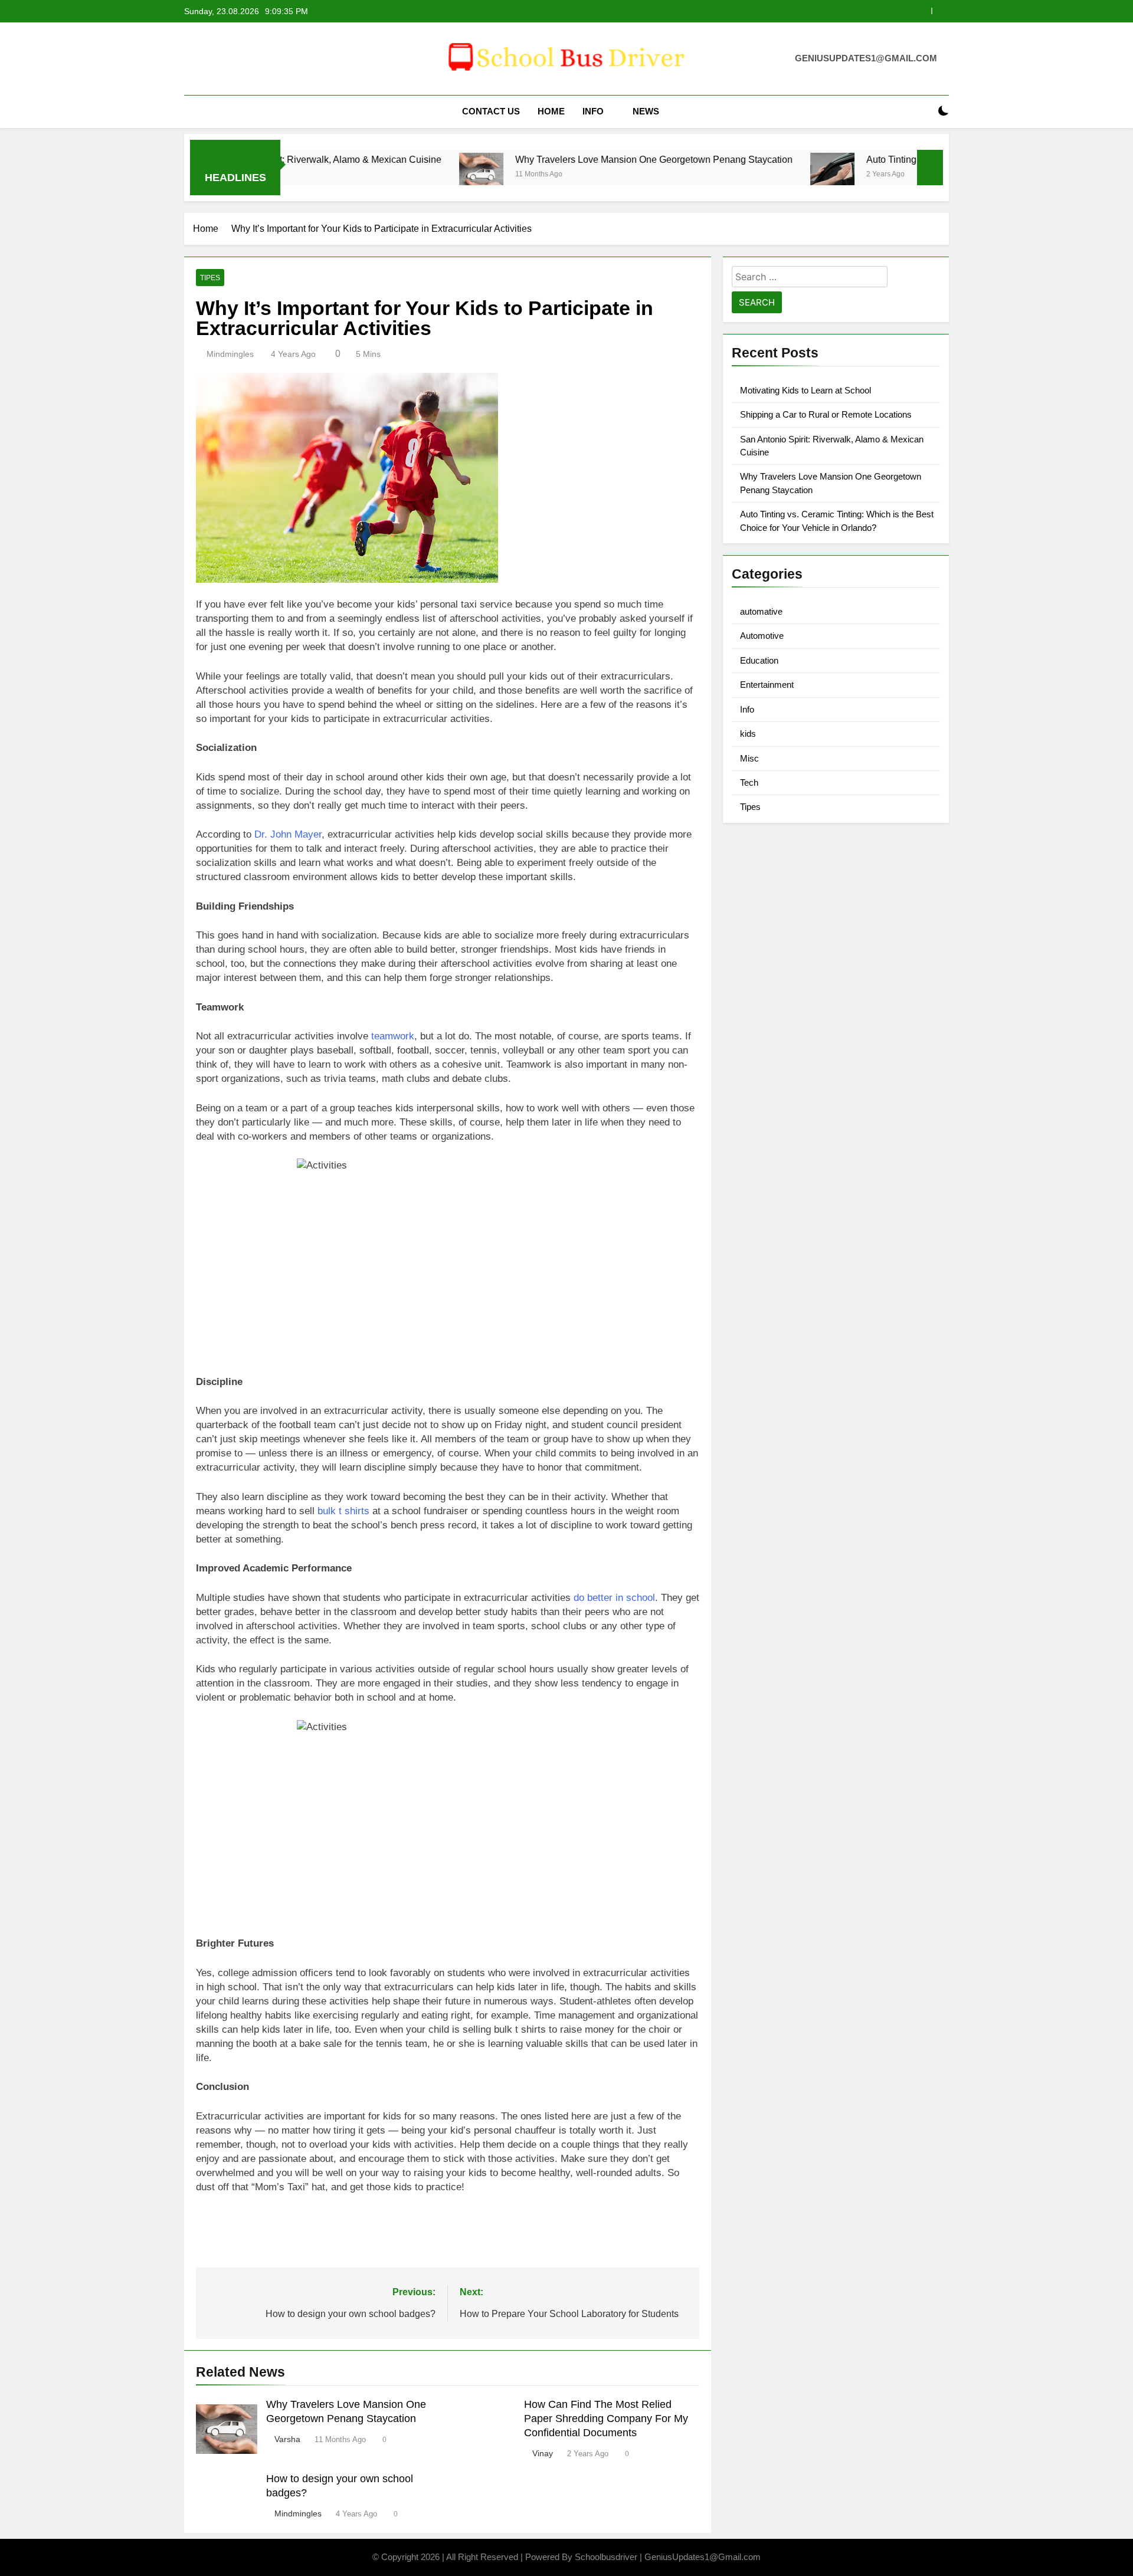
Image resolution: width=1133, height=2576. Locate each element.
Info (593, 111)
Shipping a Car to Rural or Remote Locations (826, 414)
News (646, 111)
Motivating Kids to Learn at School (805, 390)
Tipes (210, 278)
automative (761, 611)
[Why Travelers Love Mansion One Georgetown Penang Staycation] (386, 175)
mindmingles (230, 354)
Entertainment (767, 685)
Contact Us (491, 111)
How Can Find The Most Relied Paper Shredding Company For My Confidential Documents (606, 2419)
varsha (287, 2439)
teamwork (393, 1036)
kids (748, 734)
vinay (543, 2453)
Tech (749, 782)
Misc (749, 758)
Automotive (762, 636)
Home (551, 111)
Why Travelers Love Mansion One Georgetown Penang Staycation (764, 11)
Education (759, 660)
